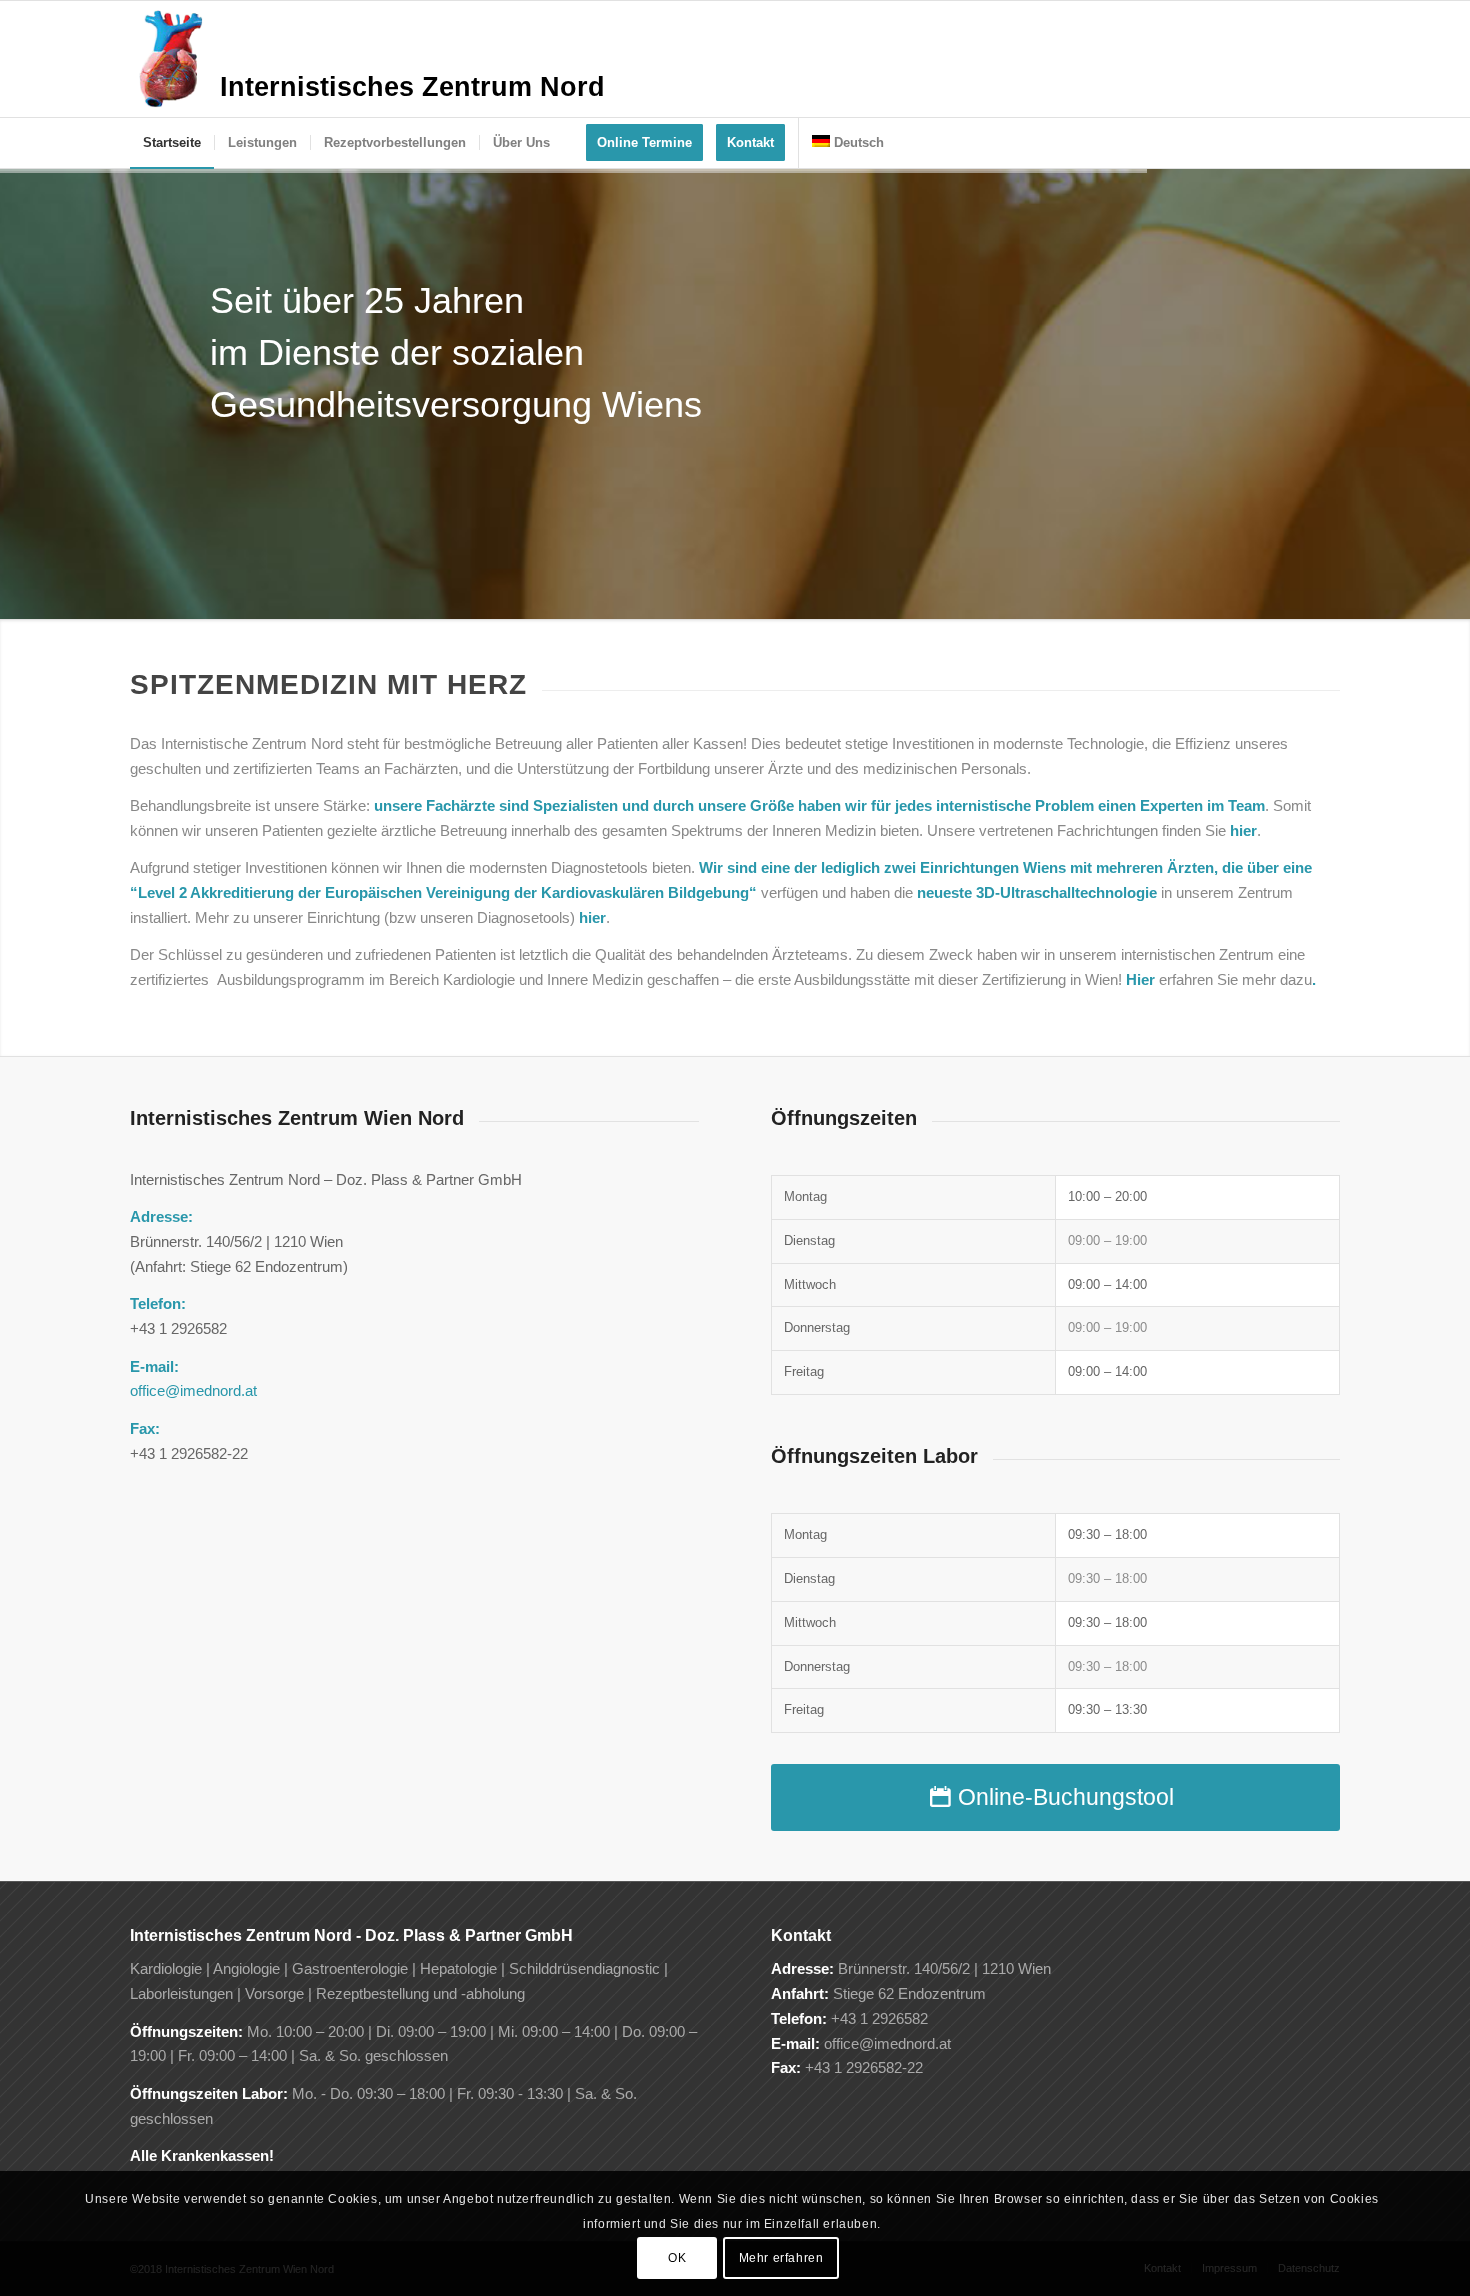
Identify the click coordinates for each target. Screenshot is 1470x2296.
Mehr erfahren (781, 2258)
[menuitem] (172, 143)
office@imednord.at (193, 1390)
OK (677, 2258)
